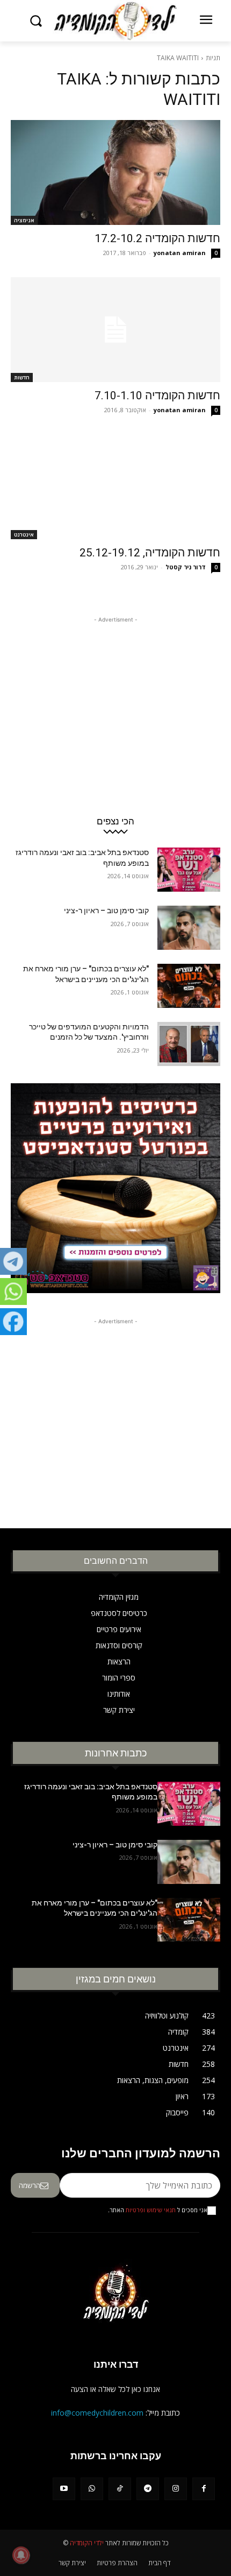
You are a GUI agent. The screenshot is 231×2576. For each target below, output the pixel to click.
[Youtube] (64, 2489)
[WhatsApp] (92, 2489)
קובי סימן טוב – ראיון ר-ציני (106, 911)
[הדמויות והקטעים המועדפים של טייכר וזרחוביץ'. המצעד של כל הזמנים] (189, 1044)
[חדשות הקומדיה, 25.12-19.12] (115, 487)
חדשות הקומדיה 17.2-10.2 (157, 238)
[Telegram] (148, 2489)
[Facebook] (204, 2489)
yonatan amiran (180, 253)
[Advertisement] (115, 693)
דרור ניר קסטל (186, 567)
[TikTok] (120, 2489)
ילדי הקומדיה (87, 2543)
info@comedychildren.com (97, 2413)
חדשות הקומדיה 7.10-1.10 (157, 396)
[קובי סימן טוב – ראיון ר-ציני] (189, 928)
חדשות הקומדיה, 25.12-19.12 (150, 553)
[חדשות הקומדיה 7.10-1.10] (115, 330)
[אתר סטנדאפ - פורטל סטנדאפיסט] (115, 1191)
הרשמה (30, 2185)
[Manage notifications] (21, 2555)
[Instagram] (176, 2489)
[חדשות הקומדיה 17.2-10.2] (115, 172)
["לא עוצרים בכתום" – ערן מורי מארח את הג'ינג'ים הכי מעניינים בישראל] (189, 986)
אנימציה (24, 220)
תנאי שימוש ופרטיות (151, 2210)
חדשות (22, 377)
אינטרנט (24, 534)
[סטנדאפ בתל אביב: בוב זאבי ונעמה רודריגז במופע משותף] (189, 870)
